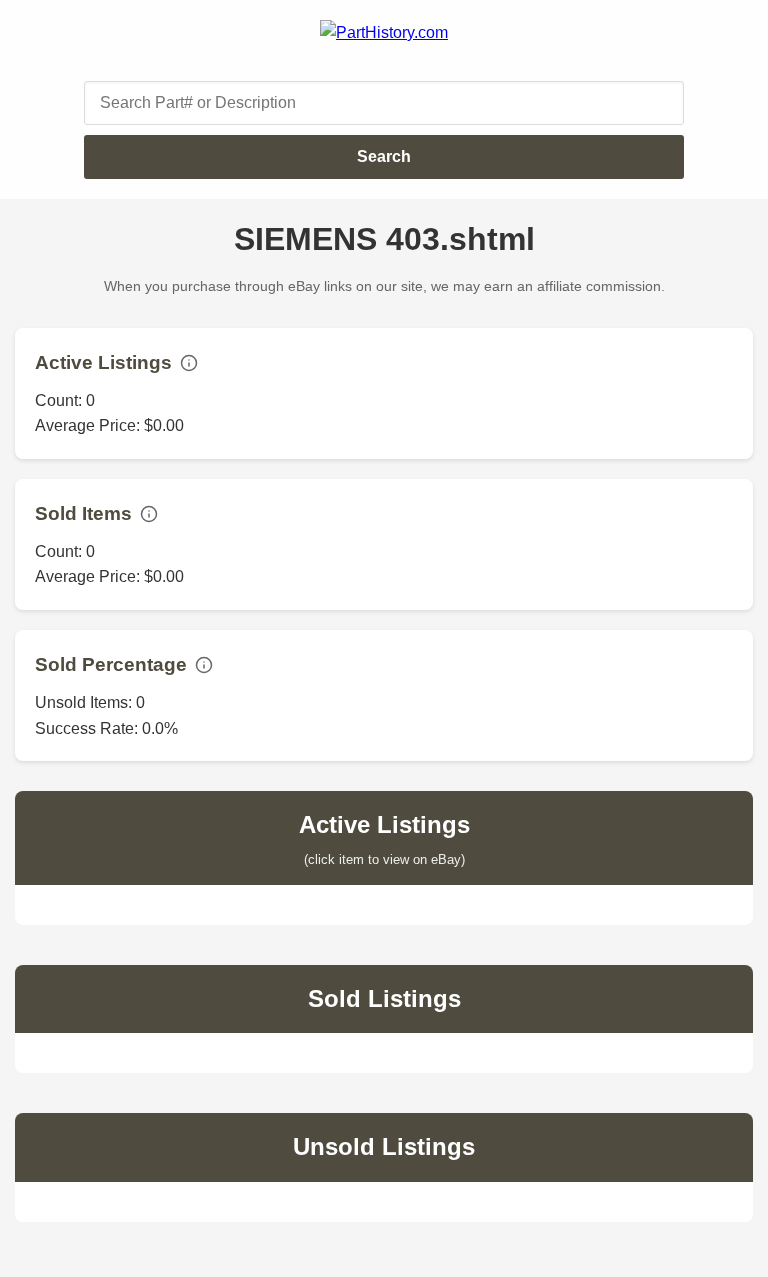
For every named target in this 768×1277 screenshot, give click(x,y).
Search (384, 156)
